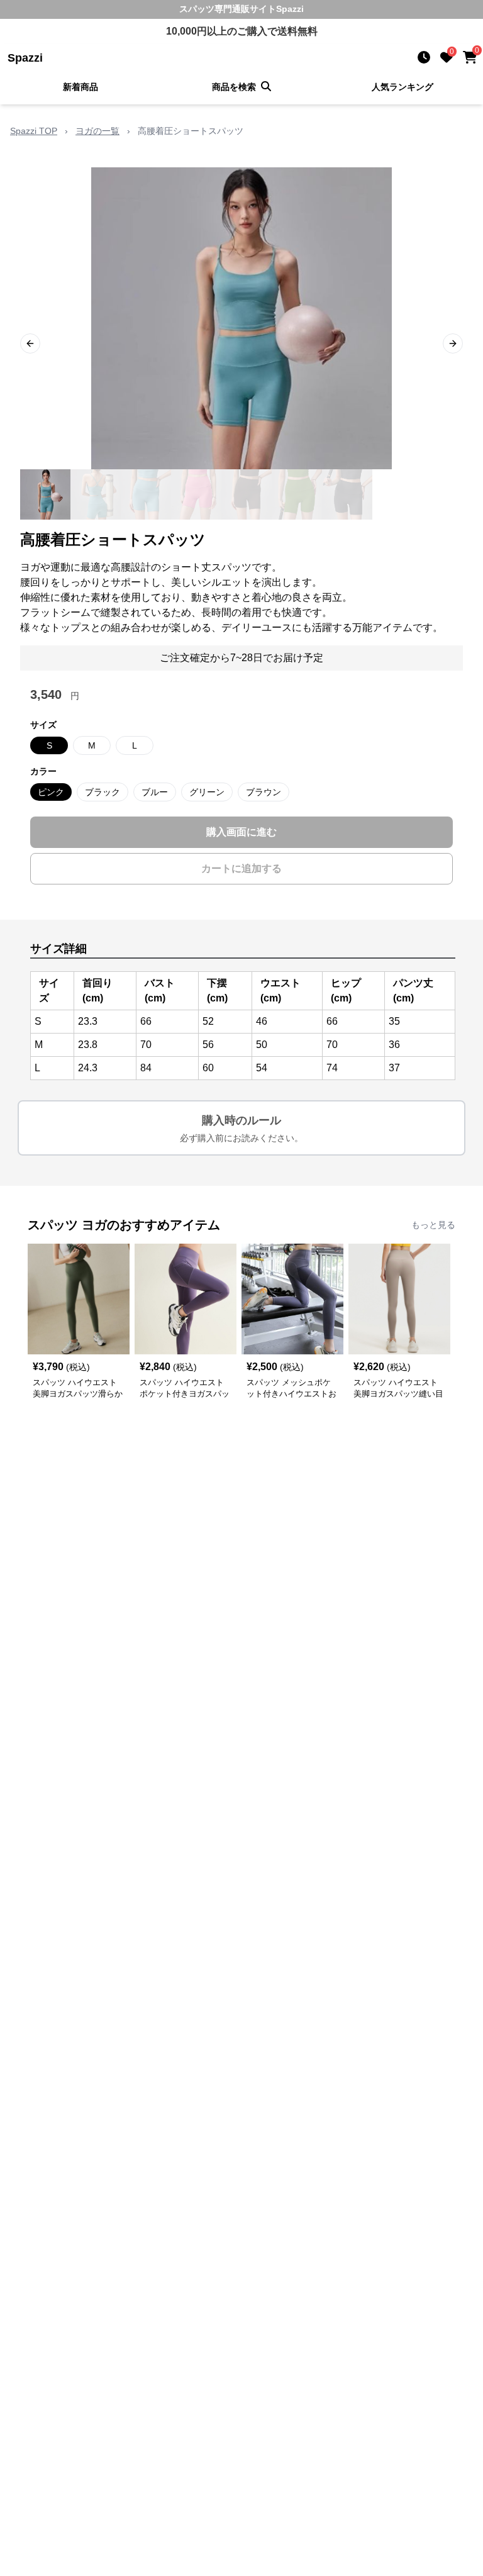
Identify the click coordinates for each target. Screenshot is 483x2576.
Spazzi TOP (34, 131)
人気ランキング (402, 87)
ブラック (103, 792)
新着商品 (80, 87)
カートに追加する (241, 868)
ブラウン (264, 792)
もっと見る (433, 1225)
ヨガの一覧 (97, 131)
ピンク (51, 792)
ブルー (155, 792)
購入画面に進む (241, 832)
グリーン (207, 792)
